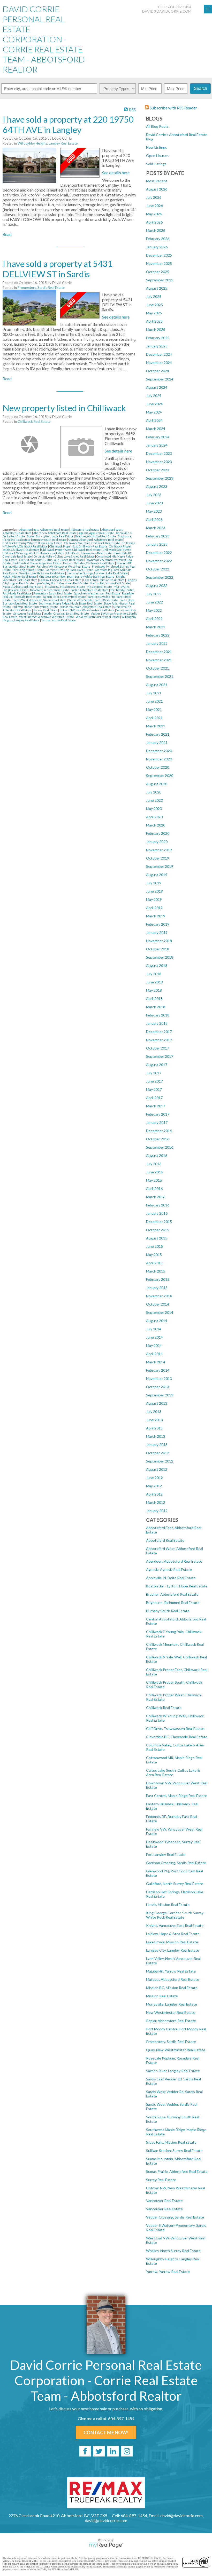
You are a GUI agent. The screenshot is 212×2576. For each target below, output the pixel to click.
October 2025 (158, 272)
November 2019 (159, 850)
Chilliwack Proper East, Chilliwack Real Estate (79, 546)
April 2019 (154, 908)
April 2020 (154, 817)
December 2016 (159, 1131)
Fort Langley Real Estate (166, 1854)
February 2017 (158, 1114)
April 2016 (154, 1188)
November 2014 (159, 1296)
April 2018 (154, 999)
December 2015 (159, 1222)
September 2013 (160, 1395)
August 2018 (157, 965)
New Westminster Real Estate (171, 2012)
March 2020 (156, 825)
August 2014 (157, 1321)
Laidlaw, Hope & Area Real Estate (173, 1934)
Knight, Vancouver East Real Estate (175, 1925)
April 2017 (154, 1098)
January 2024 (157, 445)
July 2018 (154, 974)
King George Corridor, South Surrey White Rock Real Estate (175, 1915)
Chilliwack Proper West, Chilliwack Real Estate (71, 550)
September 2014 (160, 1312)
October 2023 (158, 470)
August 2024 (157, 387)
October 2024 (158, 371)
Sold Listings (156, 164)
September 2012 (160, 1461)
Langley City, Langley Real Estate (173, 1950)
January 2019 (157, 932)
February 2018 (158, 1015)
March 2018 (156, 1007)
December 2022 (159, 552)
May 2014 (154, 1345)
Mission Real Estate (162, 1996)
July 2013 (154, 1412)
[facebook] (85, 2451)
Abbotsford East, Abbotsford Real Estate (44, 530)
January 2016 (157, 1213)
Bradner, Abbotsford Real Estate (172, 1594)
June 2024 (154, 404)
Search (200, 88)
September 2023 (160, 478)
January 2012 (157, 1511)
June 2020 (154, 800)
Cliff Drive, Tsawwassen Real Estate (175, 1728)
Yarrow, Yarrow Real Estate (168, 2272)
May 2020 (154, 809)
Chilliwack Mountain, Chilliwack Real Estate (92, 543)
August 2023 (157, 486)
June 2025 (154, 305)
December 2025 (159, 255)
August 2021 (157, 685)
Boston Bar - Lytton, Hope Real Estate (177, 1586)
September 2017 (160, 1056)
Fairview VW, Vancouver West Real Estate (64, 566)
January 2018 (157, 1023)
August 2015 (157, 1238)
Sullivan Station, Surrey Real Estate (174, 2150)
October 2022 (158, 569)
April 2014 (154, 1354)
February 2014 (158, 1370)
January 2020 (157, 842)
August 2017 (157, 1065)
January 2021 (157, 742)
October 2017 (158, 1048)
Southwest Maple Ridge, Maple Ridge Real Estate (71, 603)
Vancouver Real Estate (164, 2201)
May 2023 (154, 511)
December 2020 (159, 751)
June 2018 (154, 982)
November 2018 (159, 941)
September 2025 (160, 280)
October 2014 (158, 1304)
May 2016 (154, 1180)
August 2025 (157, 288)
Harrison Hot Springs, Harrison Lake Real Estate (97, 573)
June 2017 (154, 1081)
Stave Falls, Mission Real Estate (171, 2142)
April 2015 (154, 1263)
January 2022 (157, 643)
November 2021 (159, 660)
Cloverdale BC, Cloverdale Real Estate (177, 1737)
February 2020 (158, 833)
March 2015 (156, 1271)
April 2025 (154, 321)
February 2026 (158, 239)
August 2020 (157, 784)
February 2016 (158, 1205)
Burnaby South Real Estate (168, 1611)
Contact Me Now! (106, 2432)
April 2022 (154, 619)
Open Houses (157, 156)
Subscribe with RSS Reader (173, 108)
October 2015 (158, 1230)
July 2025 (154, 296)
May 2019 (154, 899)
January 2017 (157, 1122)
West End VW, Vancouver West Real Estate (47, 617)
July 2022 (154, 594)
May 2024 (154, 412)
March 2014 (156, 1362)
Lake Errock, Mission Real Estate (172, 1942)
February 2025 (158, 338)
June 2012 (154, 1478)
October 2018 (158, 949)
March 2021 (156, 726)
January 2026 (157, 247)
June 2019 (154, 891)
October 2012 (158, 1453)
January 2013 (157, 1445)
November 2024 (159, 363)
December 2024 (159, 354)
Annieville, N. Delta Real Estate (171, 1578)
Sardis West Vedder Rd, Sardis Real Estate (40, 600)
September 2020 (160, 776)
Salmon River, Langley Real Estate (173, 2071)
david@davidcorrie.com (167, 11)
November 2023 (159, 462)
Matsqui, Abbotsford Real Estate (173, 1979)
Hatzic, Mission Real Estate (168, 1905)
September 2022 (160, 577)
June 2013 (154, 1420)
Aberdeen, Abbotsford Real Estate (174, 1561)
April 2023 (154, 519)
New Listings (157, 147)
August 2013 (157, 1403)
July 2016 (154, 1164)
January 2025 (157, 346)
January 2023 (157, 544)
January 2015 (157, 1288)
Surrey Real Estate (161, 2180)
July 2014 (154, 1329)
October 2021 (158, 668)
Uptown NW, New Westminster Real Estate (87, 610)
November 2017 (159, 1040)
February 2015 (158, 1279)
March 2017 (156, 1106)
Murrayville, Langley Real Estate (172, 2004)
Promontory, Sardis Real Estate (171, 2042)
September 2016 (160, 1147)
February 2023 (158, 536)
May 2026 (154, 214)
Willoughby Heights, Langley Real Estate (48, 143)
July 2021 (154, 693)
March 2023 (156, 528)
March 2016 (156, 1197)
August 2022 (157, 586)
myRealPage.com (106, 2545)
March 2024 (156, 429)
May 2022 (154, 610)
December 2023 (159, 453)
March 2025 (156, 329)
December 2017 (159, 1032)
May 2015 (154, 1255)
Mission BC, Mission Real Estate (172, 1988)
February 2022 (158, 635)
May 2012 (154, 1486)
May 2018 (154, 990)
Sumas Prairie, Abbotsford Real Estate (177, 2171)
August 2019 (157, 875)
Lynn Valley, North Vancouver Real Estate (62, 583)
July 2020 (154, 792)
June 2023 (154, 503)
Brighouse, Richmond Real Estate (173, 1603)
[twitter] (99, 2451)
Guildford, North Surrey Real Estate (175, 1884)
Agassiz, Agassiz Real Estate (169, 1569)
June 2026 (154, 206)
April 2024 (154, 420)
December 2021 (159, 652)
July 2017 (154, 1073)
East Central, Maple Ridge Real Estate (177, 1796)
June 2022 (154, 602)
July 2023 (154, 495)
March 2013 (156, 1436)
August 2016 (157, 1155)
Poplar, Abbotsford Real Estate (171, 2021)
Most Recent (157, 181)
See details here (116, 173)
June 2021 (154, 701)
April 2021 (154, 718)
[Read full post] (29, 166)
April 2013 (154, 1428)
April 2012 (154, 1494)
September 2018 (160, 957)
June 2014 (154, 1337)
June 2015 (154, 1246)
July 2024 (154, 396)
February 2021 (158, 734)
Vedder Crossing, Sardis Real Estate (175, 2217)
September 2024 (160, 379)
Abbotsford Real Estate (165, 1540)
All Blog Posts (157, 126)
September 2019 (160, 866)
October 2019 (158, 858)
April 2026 (154, 222)
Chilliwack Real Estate (164, 1708)
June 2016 (154, 1172)
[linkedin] (113, 2451)
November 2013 (159, 1378)
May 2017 (154, 1089)
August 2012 (157, 1469)
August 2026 (157, 189)
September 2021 (160, 676)
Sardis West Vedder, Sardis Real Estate (93, 600)
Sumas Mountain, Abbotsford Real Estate (86, 607)
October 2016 (158, 1139)
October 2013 (158, 1387)
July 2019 (154, 883)
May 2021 (154, 709)
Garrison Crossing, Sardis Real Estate (176, 1863)
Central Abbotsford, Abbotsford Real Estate (96, 540)
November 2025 (159, 263)
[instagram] (127, 2451)
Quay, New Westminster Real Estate (176, 2050)
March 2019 (156, 916)
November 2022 (159, 561)
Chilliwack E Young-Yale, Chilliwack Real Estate (33, 543)
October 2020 (158, 767)
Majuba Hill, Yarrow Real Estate (171, 1971)
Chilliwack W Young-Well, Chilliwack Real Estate (34, 553)
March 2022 (156, 627)
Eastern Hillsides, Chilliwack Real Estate (89, 563)
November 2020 (159, 759)
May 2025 (154, 313)
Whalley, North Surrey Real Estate (173, 2251)
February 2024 (158, 437)
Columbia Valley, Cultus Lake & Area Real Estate (64, 556)
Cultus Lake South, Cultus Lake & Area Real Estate (173, 1772)
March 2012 (156, 1502)
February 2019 (158, 924)
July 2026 (154, 197)
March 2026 (156, 230)
